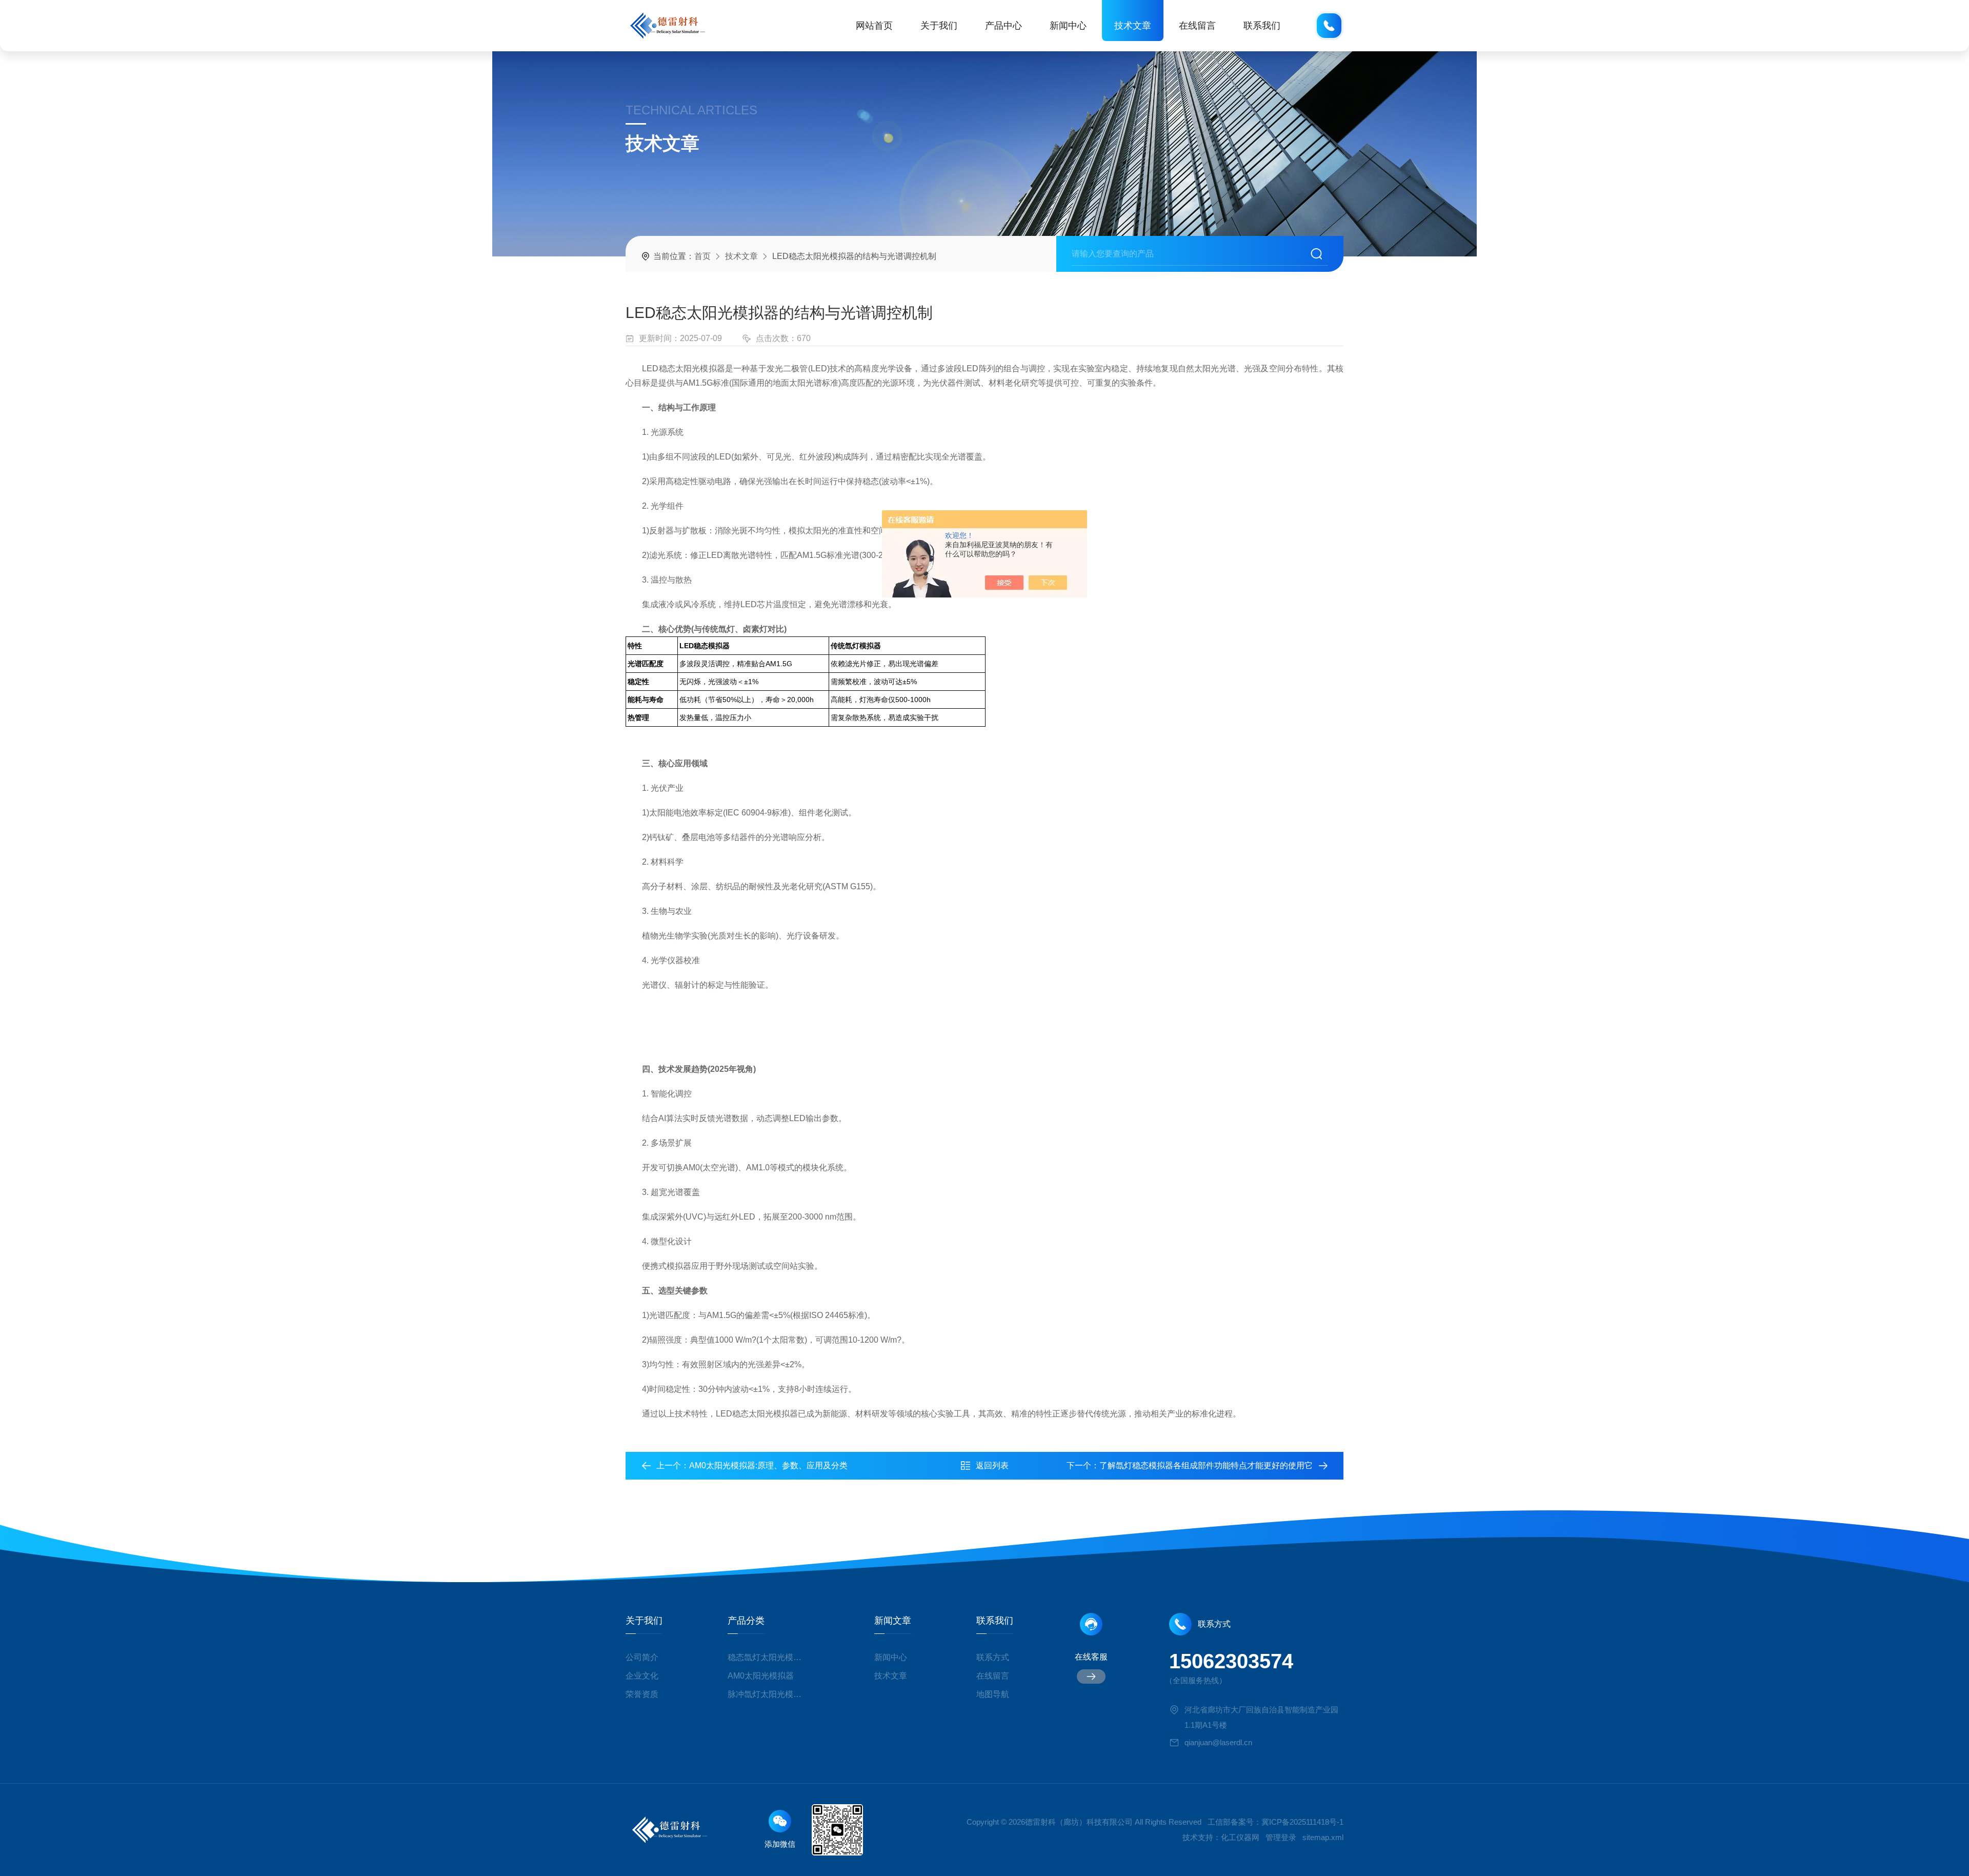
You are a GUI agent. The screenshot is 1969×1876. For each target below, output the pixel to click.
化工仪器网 (1240, 1837)
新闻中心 (1068, 26)
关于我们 (939, 26)
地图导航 (993, 1694)
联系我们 (1262, 26)
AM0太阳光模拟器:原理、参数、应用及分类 (768, 1465)
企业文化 (642, 1676)
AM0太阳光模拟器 (761, 1676)
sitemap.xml (1323, 1837)
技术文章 (1133, 26)
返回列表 (992, 1465)
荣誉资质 (642, 1694)
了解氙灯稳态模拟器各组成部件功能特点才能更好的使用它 (1206, 1465)
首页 (702, 256)
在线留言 (1197, 26)
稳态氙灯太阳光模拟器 (768, 1657)
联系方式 (993, 1657)
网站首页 (874, 26)
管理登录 (1281, 1837)
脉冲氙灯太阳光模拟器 (768, 1694)
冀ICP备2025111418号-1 (1302, 1822)
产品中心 (1003, 26)
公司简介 (642, 1657)
